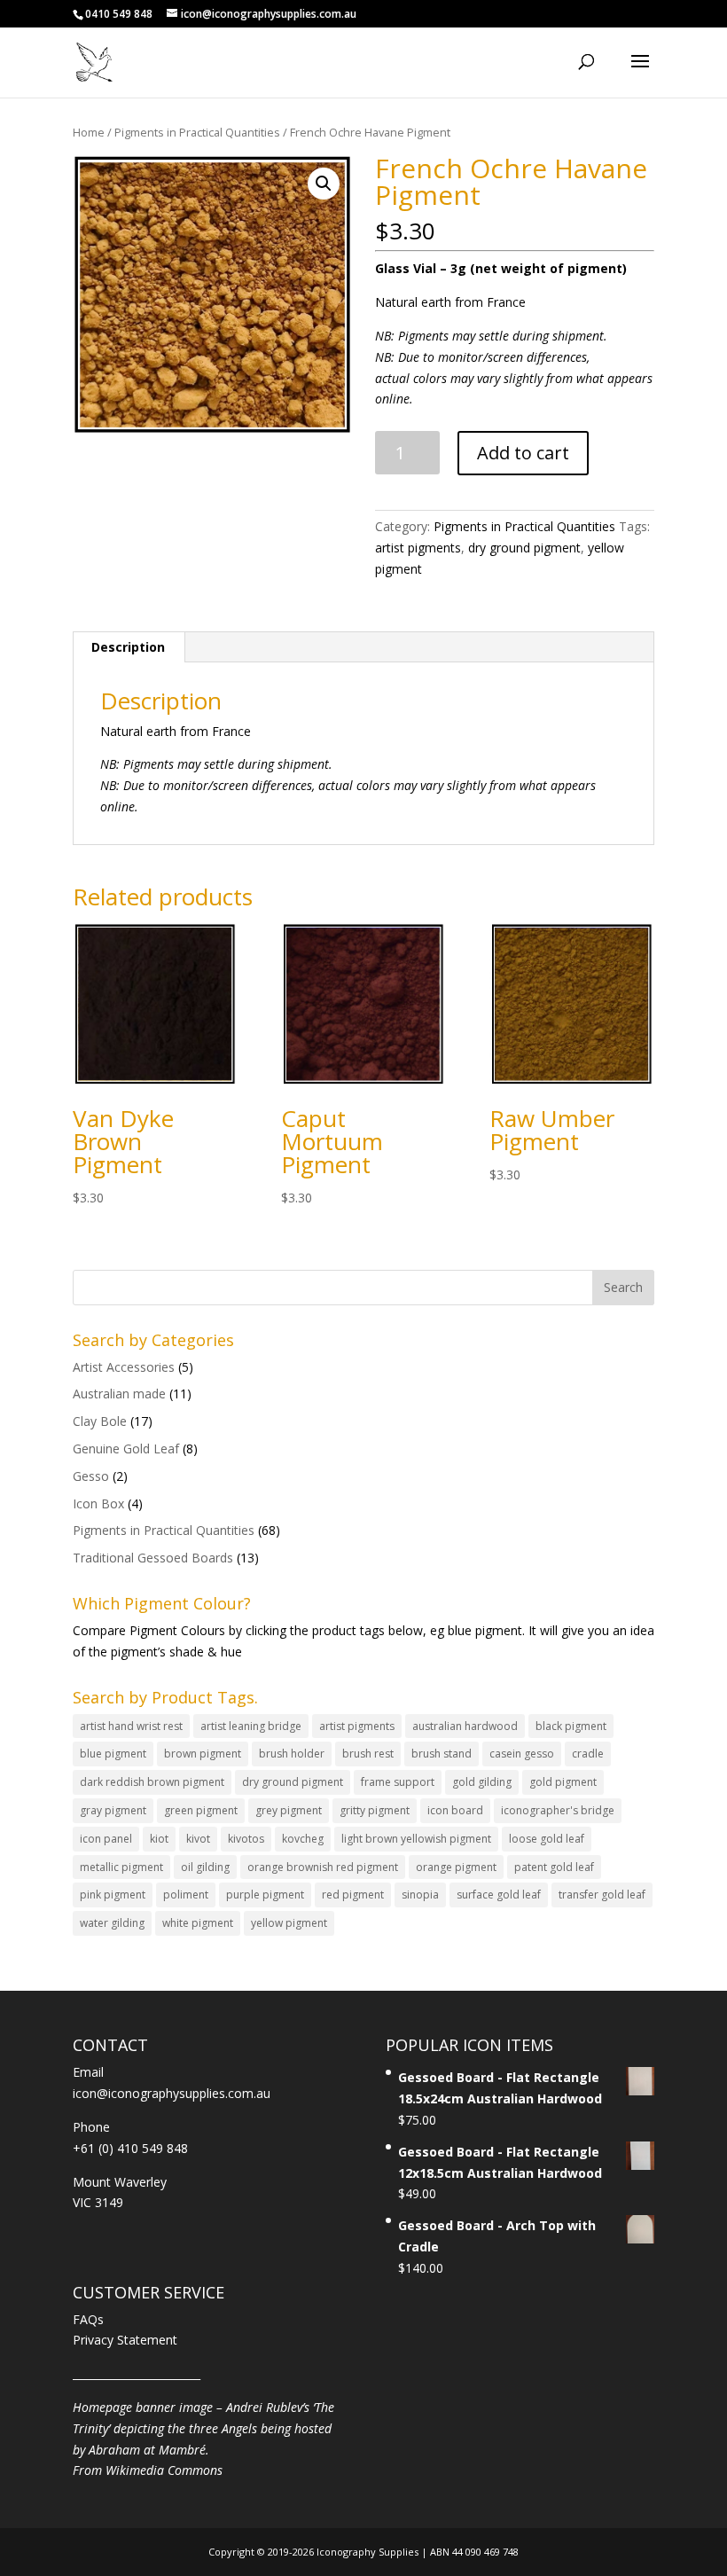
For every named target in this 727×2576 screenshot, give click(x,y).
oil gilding (205, 1867)
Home (89, 132)
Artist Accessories (124, 1367)
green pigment (201, 1810)
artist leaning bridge (251, 1726)
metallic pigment (121, 1867)
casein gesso (522, 1754)
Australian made (119, 1394)
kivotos (246, 1839)
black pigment (571, 1726)
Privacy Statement (125, 2340)
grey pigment (289, 1810)
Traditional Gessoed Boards (153, 1558)
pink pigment (113, 1895)
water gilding (112, 1923)
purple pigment (265, 1895)
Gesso (91, 1476)
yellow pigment (289, 1923)
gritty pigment (375, 1810)
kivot (198, 1839)
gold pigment (563, 1782)
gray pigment (113, 1810)
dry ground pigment (524, 548)
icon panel (106, 1839)
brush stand (442, 1754)
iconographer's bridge (558, 1810)
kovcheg (303, 1839)
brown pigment (203, 1754)
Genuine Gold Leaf (126, 1449)
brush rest (368, 1754)
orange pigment (456, 1867)
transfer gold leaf (602, 1895)
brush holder (292, 1754)
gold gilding (482, 1782)
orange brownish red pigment (323, 1867)
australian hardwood (465, 1726)
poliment (186, 1895)
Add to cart (523, 453)
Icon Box (98, 1503)
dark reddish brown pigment (152, 1782)
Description (128, 647)
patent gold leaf (554, 1867)
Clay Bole (100, 1421)
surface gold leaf (499, 1895)
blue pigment (113, 1754)
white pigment (198, 1923)
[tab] (129, 647)
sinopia (420, 1895)
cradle (588, 1754)
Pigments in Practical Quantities (197, 132)
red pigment (353, 1895)
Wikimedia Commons (164, 2470)
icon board (455, 1810)
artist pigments (418, 548)
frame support (398, 1782)
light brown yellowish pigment (416, 1839)
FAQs (88, 2319)
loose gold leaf (547, 1839)
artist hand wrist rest (131, 1726)
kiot (159, 1839)
